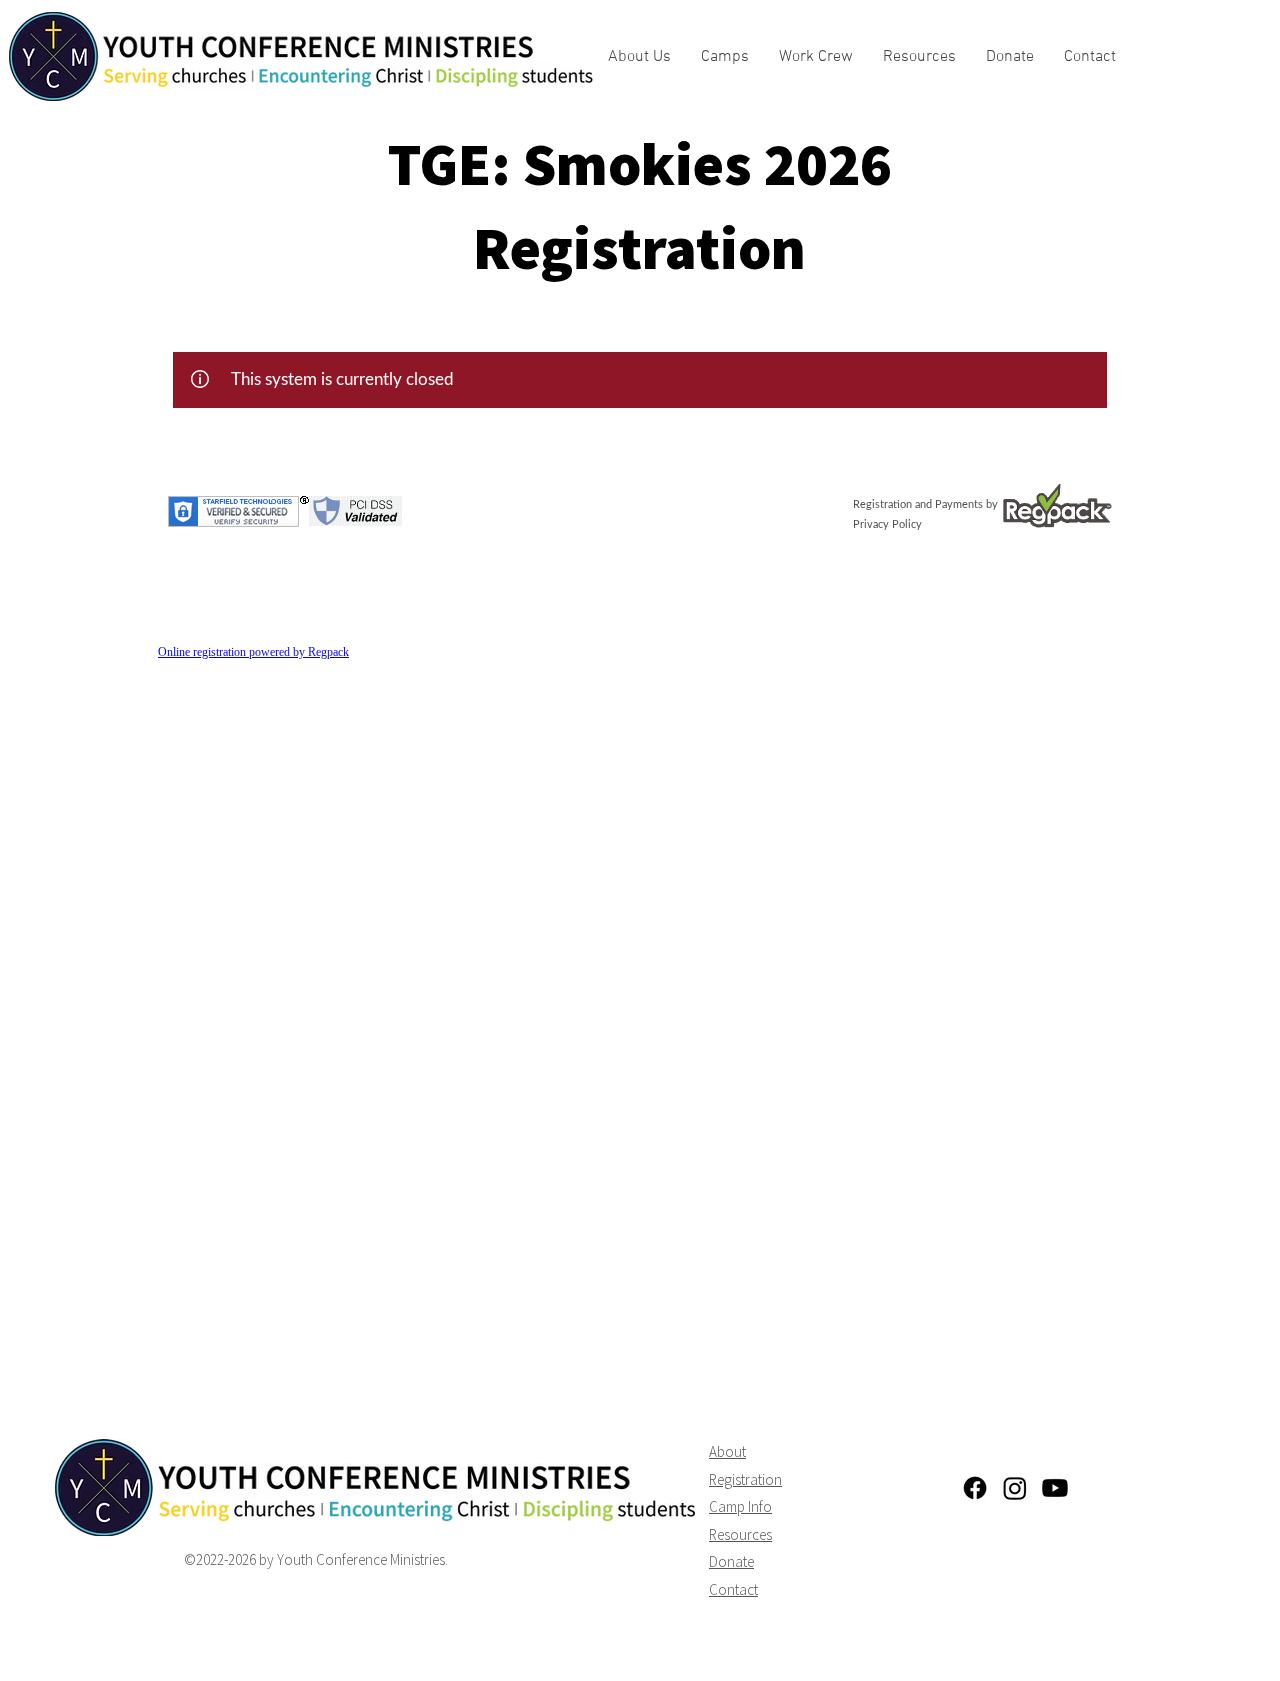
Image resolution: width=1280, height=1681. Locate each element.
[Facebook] (975, 1488)
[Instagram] (1015, 1488)
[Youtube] (1055, 1488)
